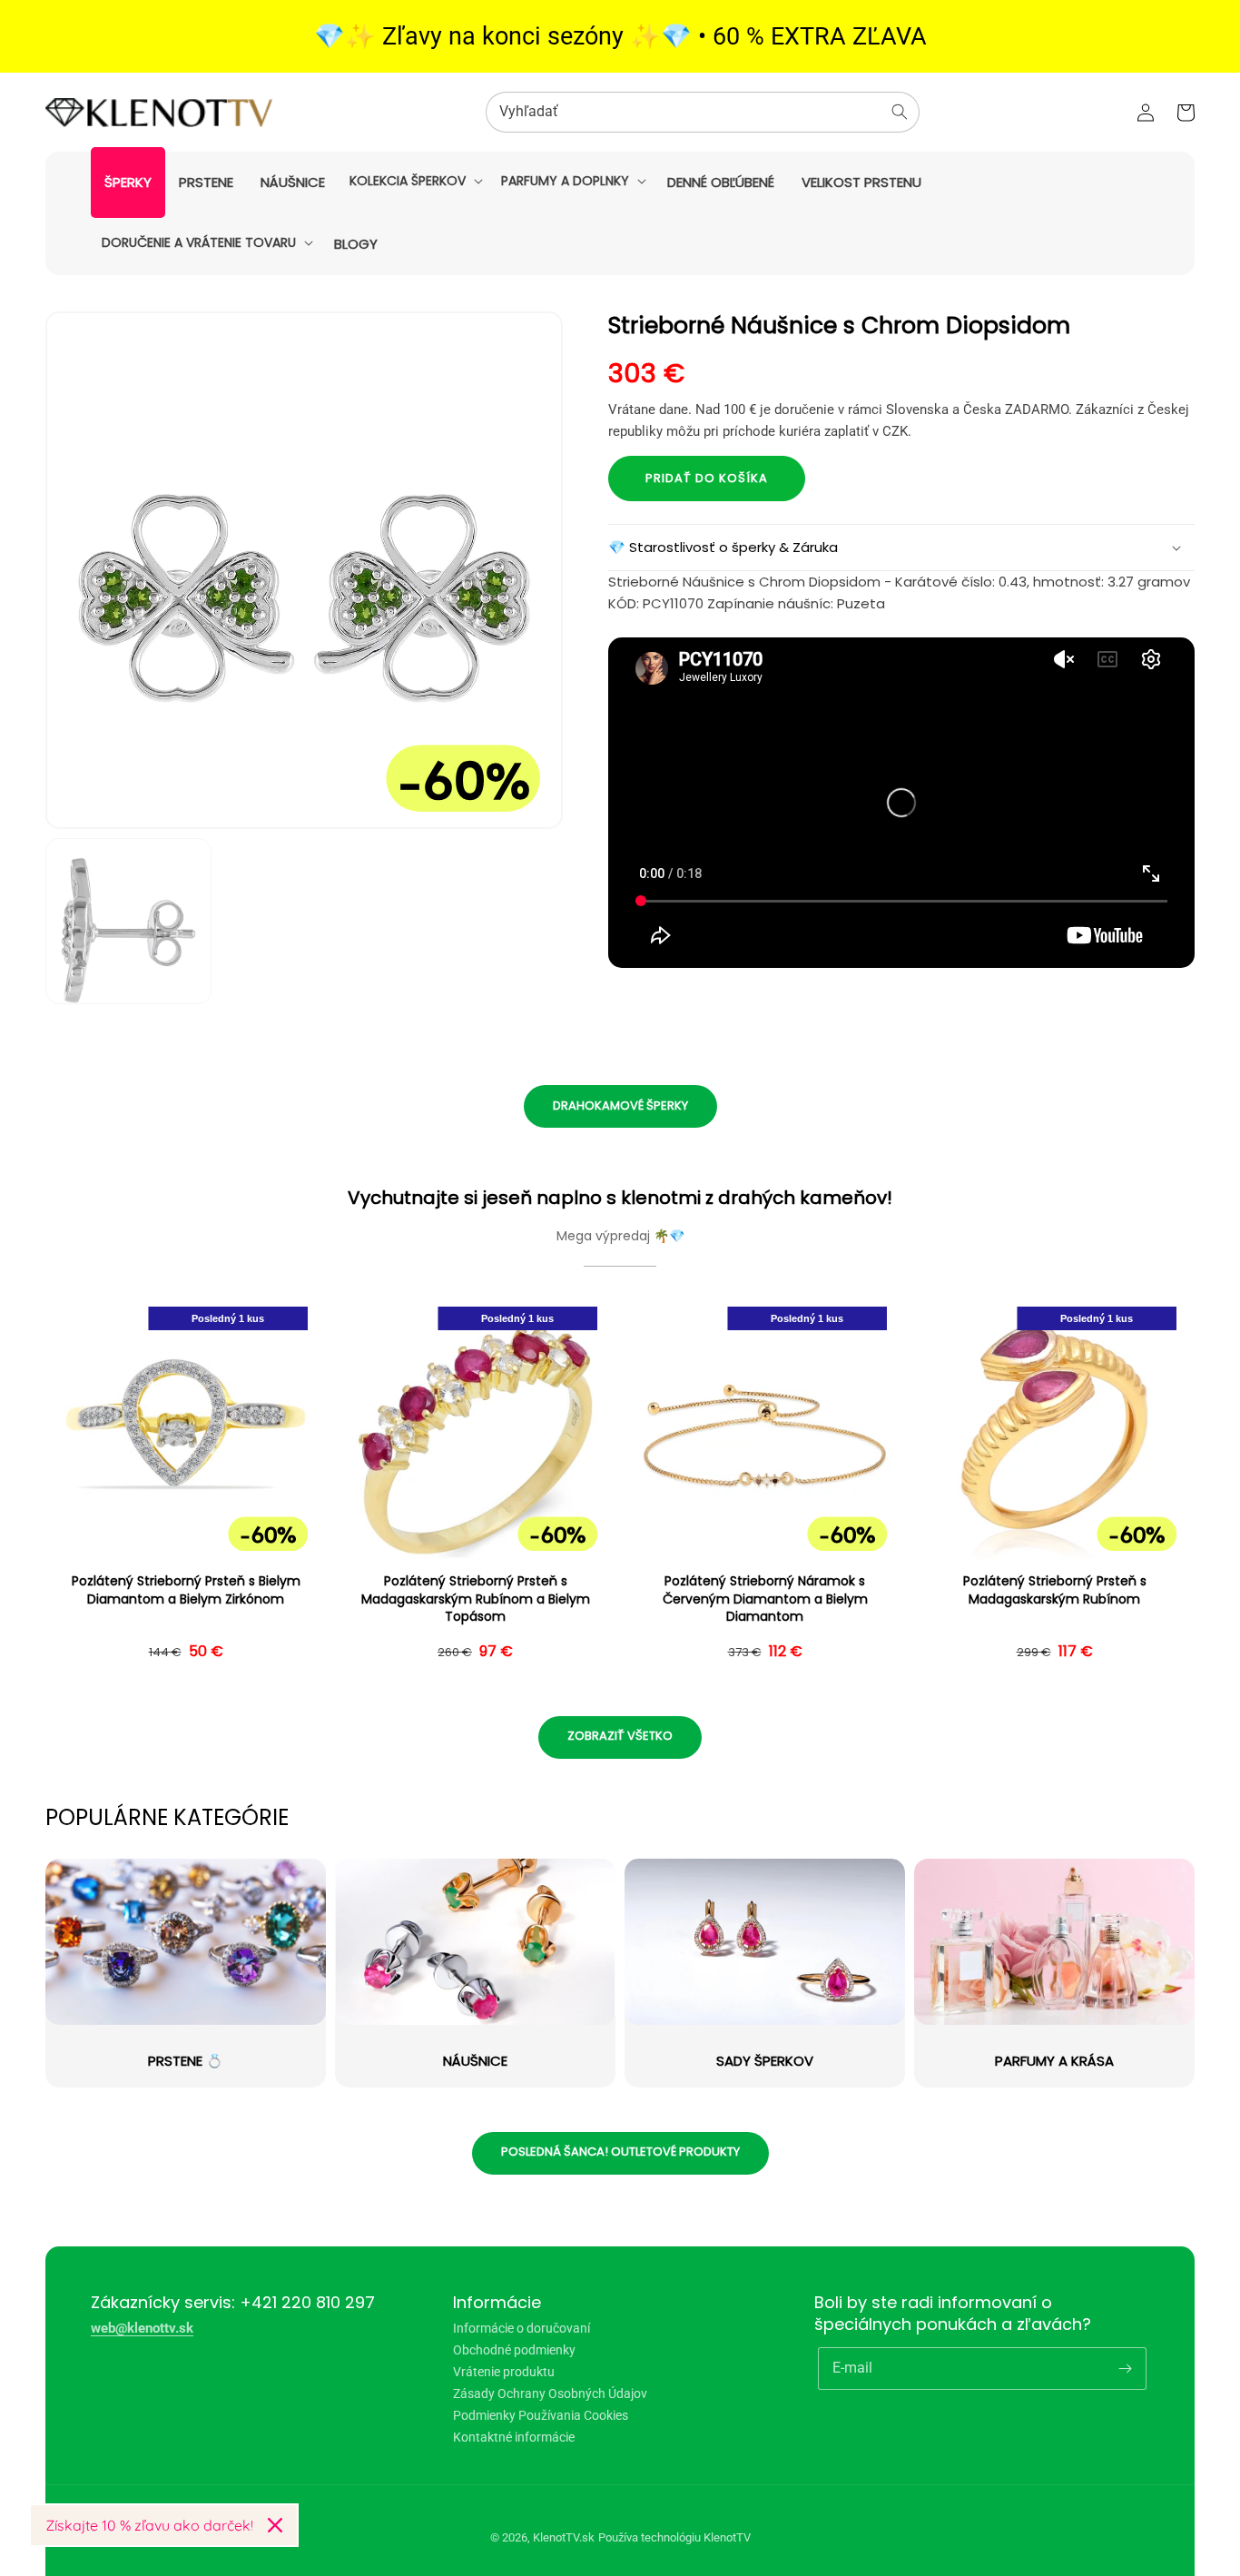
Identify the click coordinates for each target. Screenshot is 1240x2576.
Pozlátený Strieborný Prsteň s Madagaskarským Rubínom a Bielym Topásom (476, 1599)
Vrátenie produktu (504, 2372)
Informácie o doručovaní (522, 2329)
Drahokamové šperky (620, 1105)
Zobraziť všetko (620, 1736)
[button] (414, 181)
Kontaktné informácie (514, 2437)
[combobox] (703, 112)
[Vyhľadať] (900, 112)
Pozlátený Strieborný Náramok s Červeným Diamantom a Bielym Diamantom (765, 1599)
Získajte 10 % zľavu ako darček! (149, 2525)
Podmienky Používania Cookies (541, 2415)
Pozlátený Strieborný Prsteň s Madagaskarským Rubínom (1055, 1590)
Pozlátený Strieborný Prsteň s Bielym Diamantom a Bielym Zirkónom (186, 1590)
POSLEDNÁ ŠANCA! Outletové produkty (620, 2152)
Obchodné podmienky (514, 2350)
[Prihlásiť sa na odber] (1126, 2368)
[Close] (275, 2525)
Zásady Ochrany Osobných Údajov (550, 2393)
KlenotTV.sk (564, 2537)
